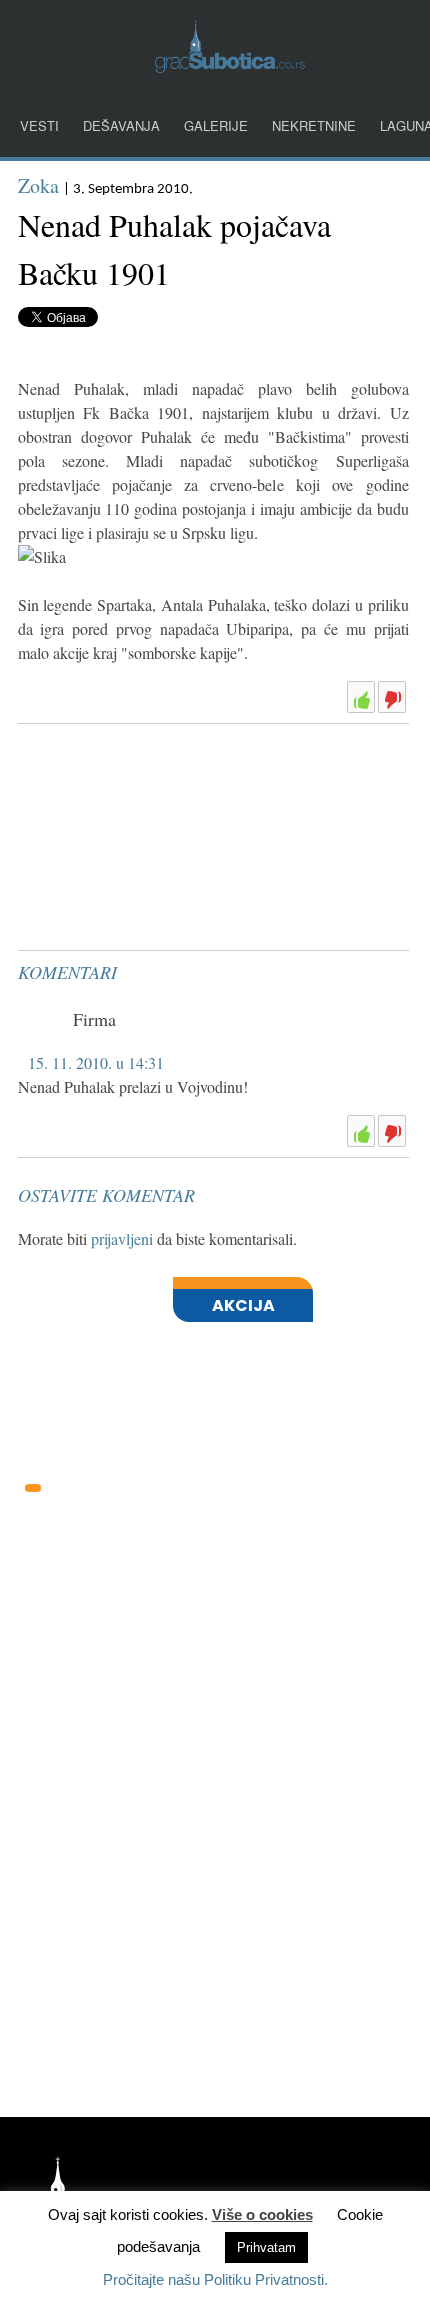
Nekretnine (314, 125)
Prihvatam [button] (266, 2247)
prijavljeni (122, 1238)
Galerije (216, 125)
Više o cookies (262, 2214)
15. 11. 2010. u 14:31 (96, 1062)
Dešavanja (121, 125)
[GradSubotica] (230, 66)
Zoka (38, 185)
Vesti (39, 125)
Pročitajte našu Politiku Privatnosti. (215, 2279)
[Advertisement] (168, 782)
